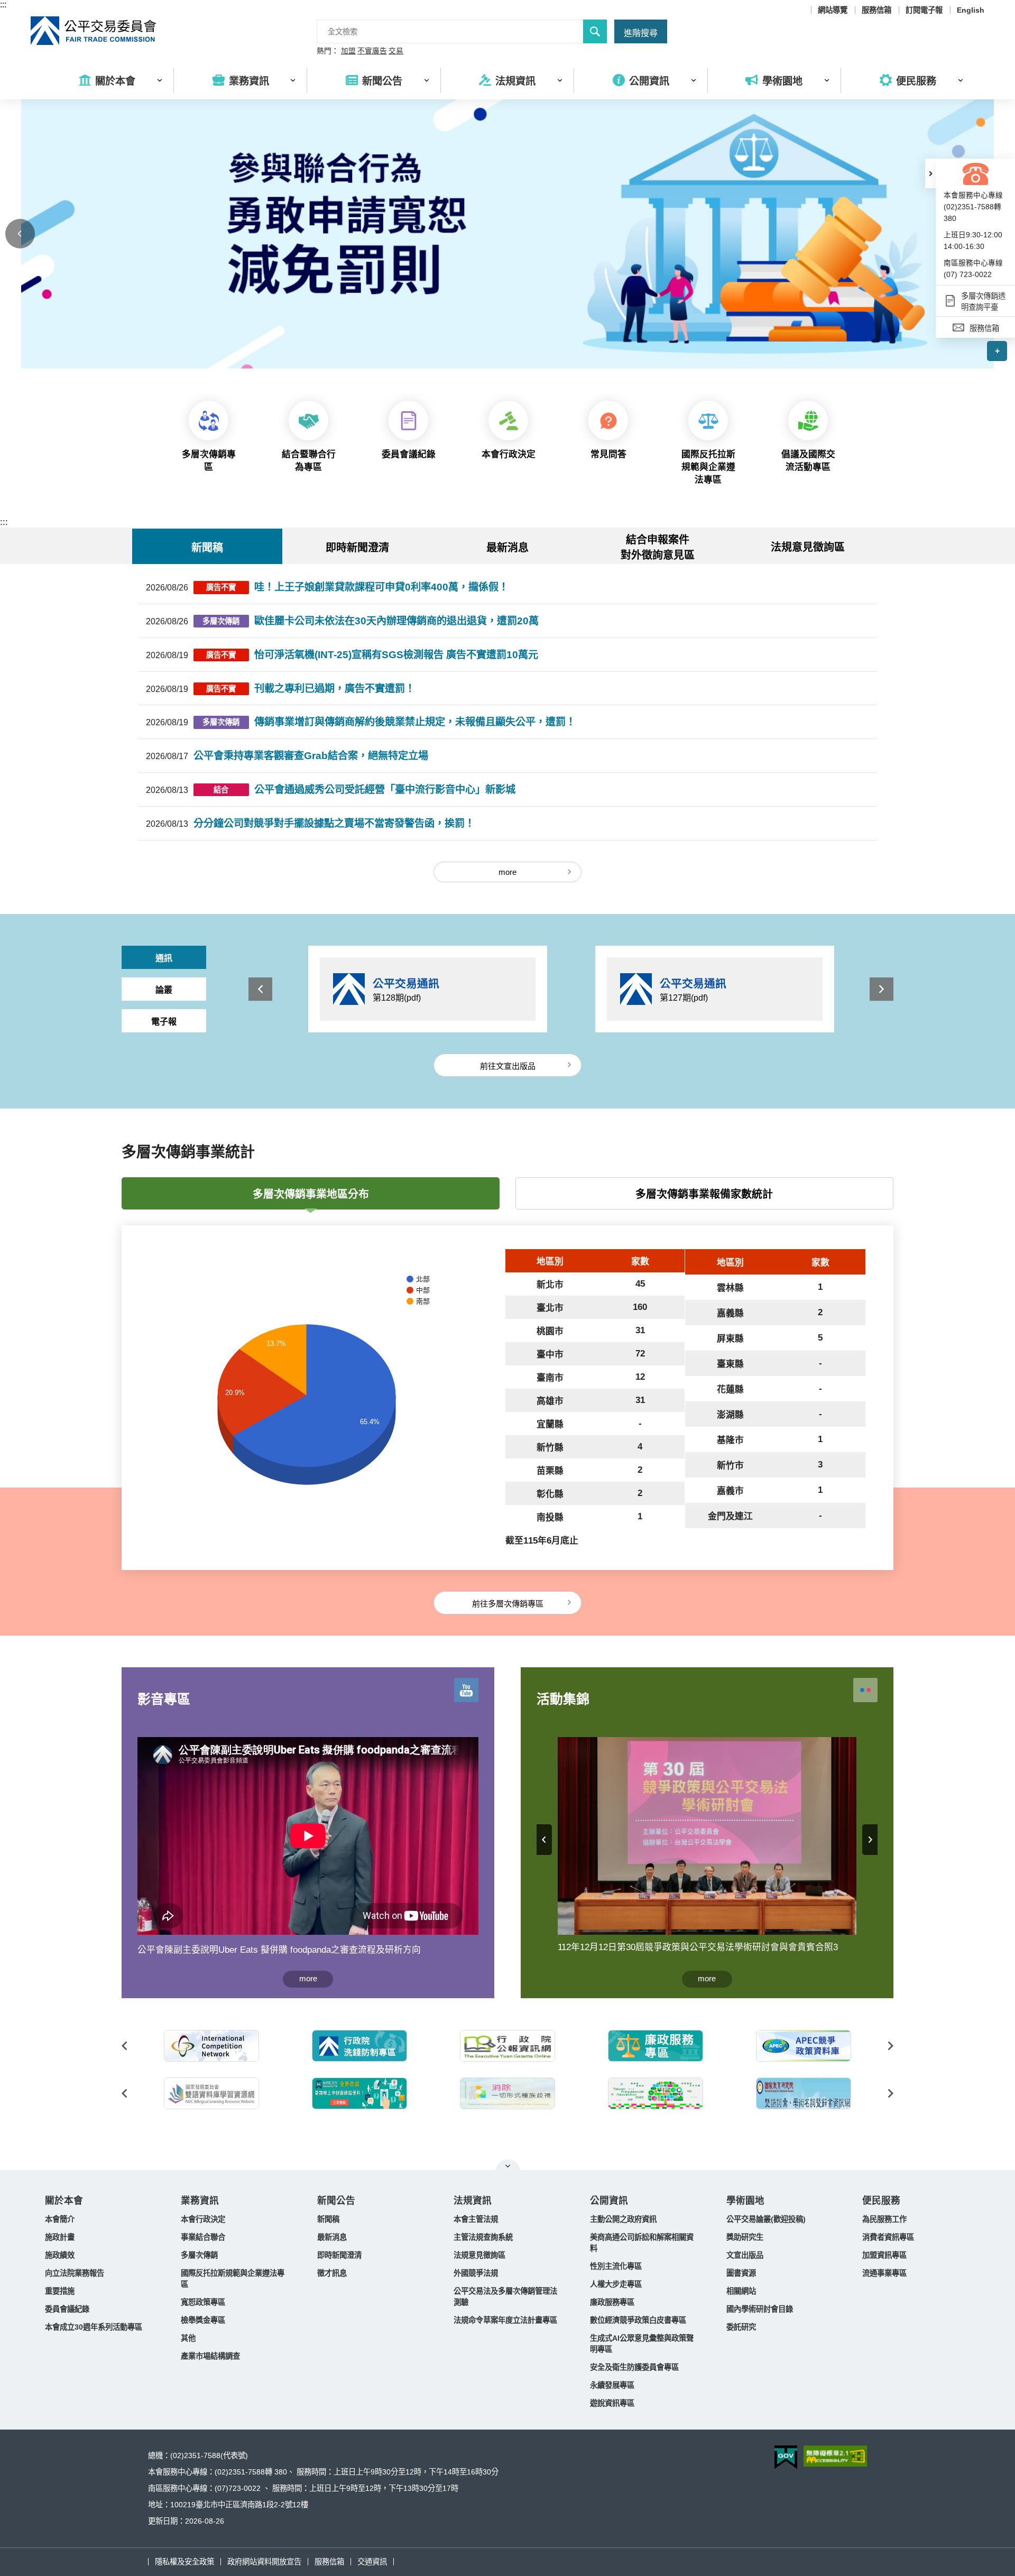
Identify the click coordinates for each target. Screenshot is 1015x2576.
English (971, 10)
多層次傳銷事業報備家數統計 (704, 1194)
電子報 (164, 1022)
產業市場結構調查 (210, 2356)
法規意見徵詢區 (808, 547)
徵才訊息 (332, 2273)
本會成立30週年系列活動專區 (94, 2327)
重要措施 (60, 2291)
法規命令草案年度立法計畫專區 (505, 2320)
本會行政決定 (203, 2219)
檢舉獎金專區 (203, 2320)
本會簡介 (60, 2219)
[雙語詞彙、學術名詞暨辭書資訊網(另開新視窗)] (804, 2093)
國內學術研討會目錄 (760, 2309)
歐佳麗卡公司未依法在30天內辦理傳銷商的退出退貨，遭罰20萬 (396, 621)
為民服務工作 (884, 2219)
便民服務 (881, 2201)
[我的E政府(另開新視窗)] (359, 2093)
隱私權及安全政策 (184, 2562)
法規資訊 (473, 2201)
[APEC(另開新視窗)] (804, 2046)
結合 (221, 790)
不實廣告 (372, 51)
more (508, 872)
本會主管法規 (476, 2219)
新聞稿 (328, 2219)
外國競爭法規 (476, 2273)
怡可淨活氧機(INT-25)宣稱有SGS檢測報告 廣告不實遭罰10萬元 (396, 655)
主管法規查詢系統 (483, 2237)
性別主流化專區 (616, 2266)
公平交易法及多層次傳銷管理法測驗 (505, 2297)
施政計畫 (60, 2237)
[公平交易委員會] (94, 31)
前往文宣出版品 (508, 1066)
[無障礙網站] (835, 2456)
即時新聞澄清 (339, 2255)
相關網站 (741, 2291)
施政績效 (60, 2255)
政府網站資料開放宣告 (264, 2562)
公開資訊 (609, 2201)
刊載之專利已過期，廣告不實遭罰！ (335, 689)
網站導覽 (833, 10)
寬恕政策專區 (203, 2302)
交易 (396, 51)
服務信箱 (876, 10)
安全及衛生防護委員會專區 (634, 2367)
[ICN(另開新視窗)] (211, 2046)
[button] (930, 173)
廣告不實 (221, 587)
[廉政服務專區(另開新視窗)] (656, 2046)
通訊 (164, 958)
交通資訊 (372, 2562)
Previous (20, 234)
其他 (188, 2338)
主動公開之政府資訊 (623, 2219)
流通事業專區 (884, 2273)
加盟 (348, 51)
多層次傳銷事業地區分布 (311, 1194)
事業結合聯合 (203, 2237)
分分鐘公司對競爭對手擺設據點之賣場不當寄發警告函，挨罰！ (334, 823)
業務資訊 (200, 2201)
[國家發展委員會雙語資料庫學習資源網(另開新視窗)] (211, 2093)
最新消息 (332, 2237)
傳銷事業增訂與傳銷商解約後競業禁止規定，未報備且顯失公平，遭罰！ (415, 722)
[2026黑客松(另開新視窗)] (656, 2093)
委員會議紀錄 (67, 2309)
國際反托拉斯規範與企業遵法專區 (233, 2279)
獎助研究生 (745, 2237)
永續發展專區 (612, 2385)
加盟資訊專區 (884, 2255)
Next (882, 989)
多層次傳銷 (221, 621)
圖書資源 (741, 2273)
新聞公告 (336, 2201)
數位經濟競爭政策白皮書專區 (638, 2320)
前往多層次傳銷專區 (508, 1604)
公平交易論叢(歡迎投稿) (766, 2219)
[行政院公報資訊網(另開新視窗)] (508, 2046)
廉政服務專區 (612, 2302)
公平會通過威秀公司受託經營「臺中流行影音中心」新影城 (385, 790)
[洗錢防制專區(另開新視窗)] (359, 2046)
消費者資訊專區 (888, 2237)
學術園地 (745, 2201)
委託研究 (741, 2327)
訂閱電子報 (924, 10)
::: (3, 4)
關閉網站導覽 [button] (508, 2166)
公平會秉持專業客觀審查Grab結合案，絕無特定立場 (311, 756)
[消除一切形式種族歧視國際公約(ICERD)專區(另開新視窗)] (508, 2093)
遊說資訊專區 (612, 2403)
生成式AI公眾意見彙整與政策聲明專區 (642, 2344)
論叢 (164, 990)
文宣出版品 (745, 2255)
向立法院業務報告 (75, 2273)
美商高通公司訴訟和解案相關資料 (642, 2243)
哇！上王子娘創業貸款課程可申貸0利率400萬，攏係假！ (381, 587)
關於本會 (64, 2201)
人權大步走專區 (616, 2284)
